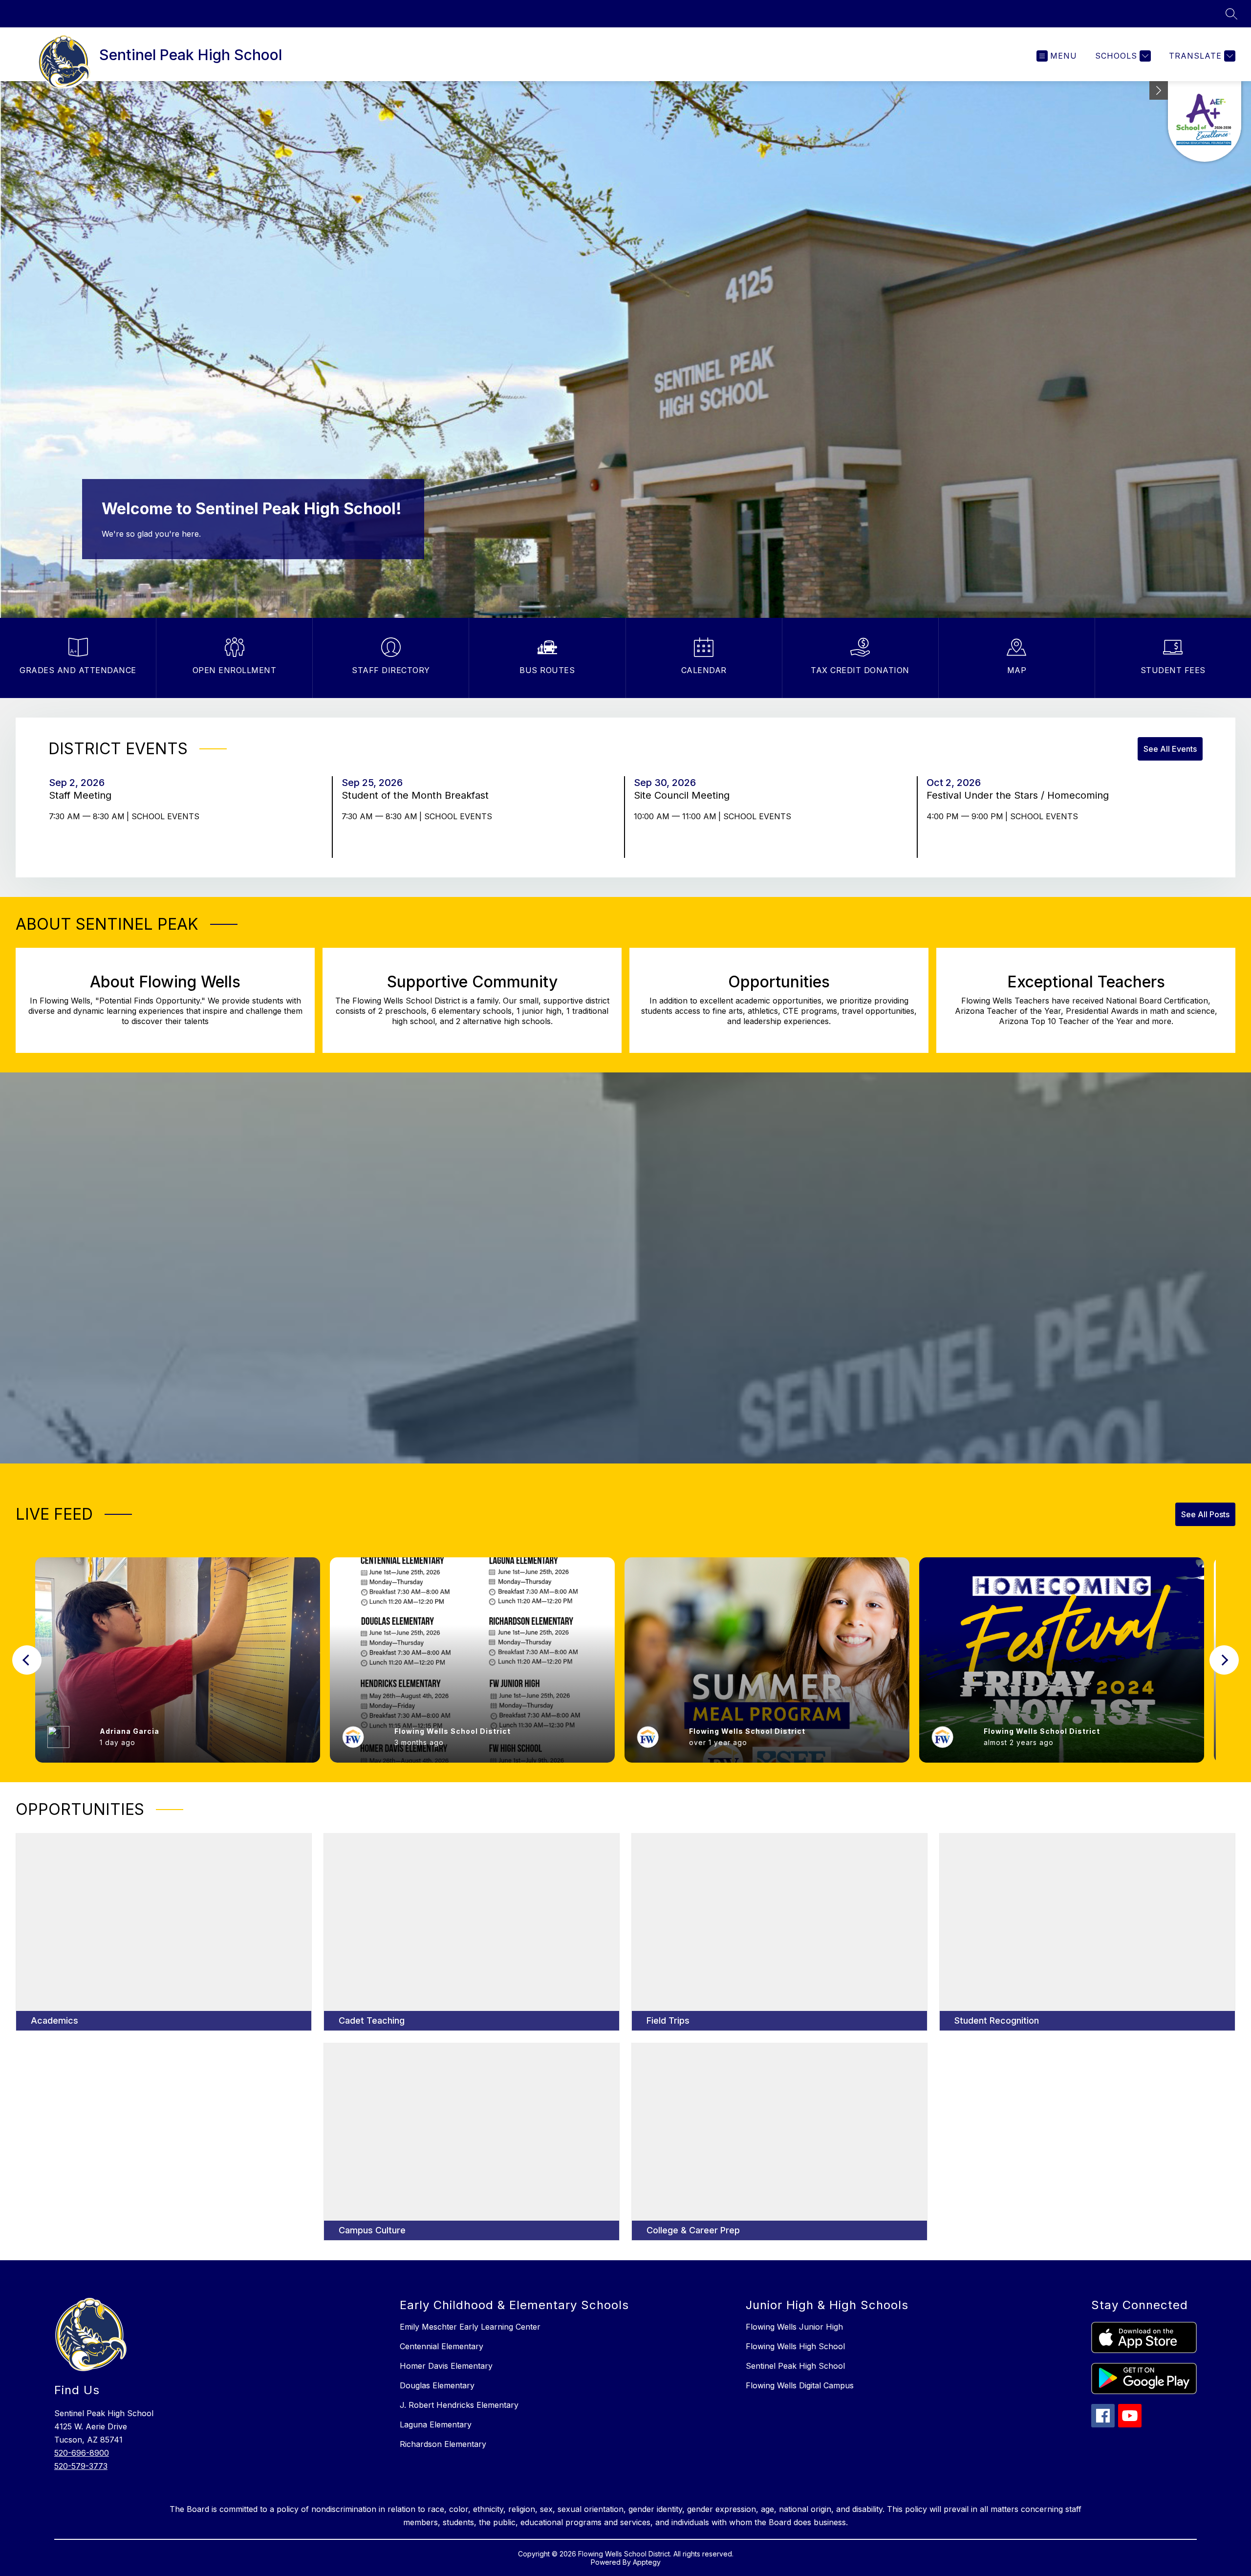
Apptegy (647, 2562)
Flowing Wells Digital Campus (800, 2385)
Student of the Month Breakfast (418, 795)
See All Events (1170, 749)
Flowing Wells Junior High (794, 2327)
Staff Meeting (83, 795)
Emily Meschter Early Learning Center (470, 2327)
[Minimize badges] (1159, 90)
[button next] (1224, 1660)
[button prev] (27, 1660)
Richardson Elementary (443, 2444)
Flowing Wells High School (795, 2346)
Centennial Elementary (442, 2346)
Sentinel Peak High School (795, 2366)
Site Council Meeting (685, 795)
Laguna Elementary (436, 2424)
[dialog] (164, 1932)
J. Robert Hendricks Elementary (459, 2405)
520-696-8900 (82, 2453)
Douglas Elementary (437, 2385)
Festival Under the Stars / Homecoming (1021, 795)
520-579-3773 (81, 2466)
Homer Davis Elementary (446, 2366)
